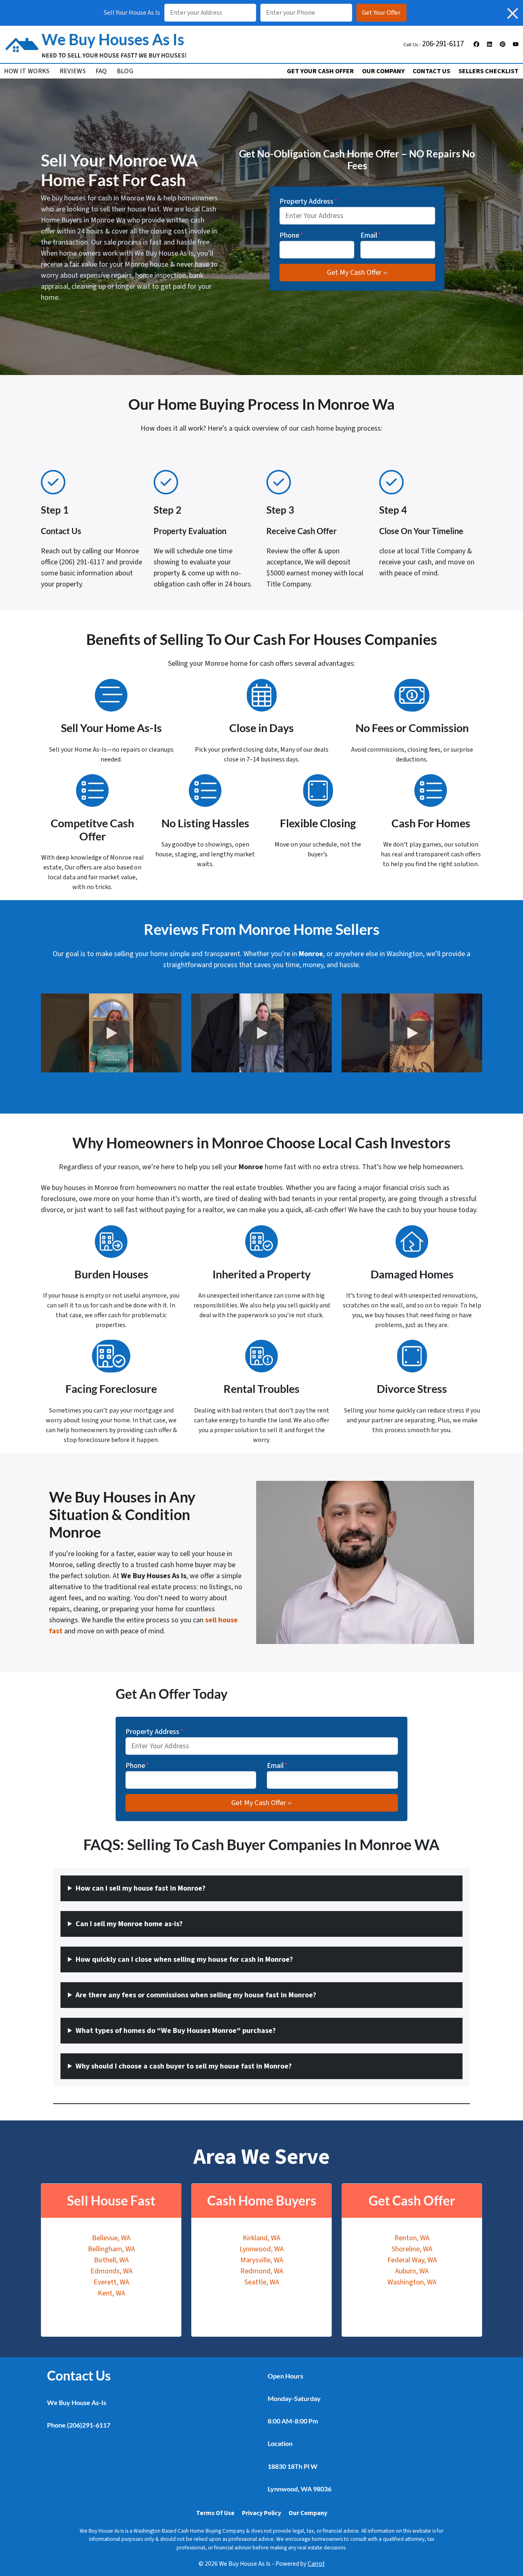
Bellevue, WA (111, 2238)
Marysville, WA (262, 2260)
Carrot (316, 2564)
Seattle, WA (262, 2282)
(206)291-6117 (89, 2425)
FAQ (101, 71)
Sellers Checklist (488, 71)
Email (371, 235)
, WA (422, 2271)
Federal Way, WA (412, 2260)
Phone (291, 235)
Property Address (308, 201)
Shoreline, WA (412, 2249)
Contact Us (431, 71)
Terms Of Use (215, 2513)
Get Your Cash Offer (320, 71)
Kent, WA (111, 2293)
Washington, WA (412, 2282)
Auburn (406, 2271)
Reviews (73, 71)
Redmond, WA (262, 2271)
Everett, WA (111, 2282)
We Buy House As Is (164, 253)
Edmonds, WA (111, 2271)
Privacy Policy (261, 2513)
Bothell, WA (111, 2260)
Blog (125, 71)
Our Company (383, 71)
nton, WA (416, 2238)
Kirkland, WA (261, 2238)
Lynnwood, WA (261, 2249)
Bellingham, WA (111, 2249)
